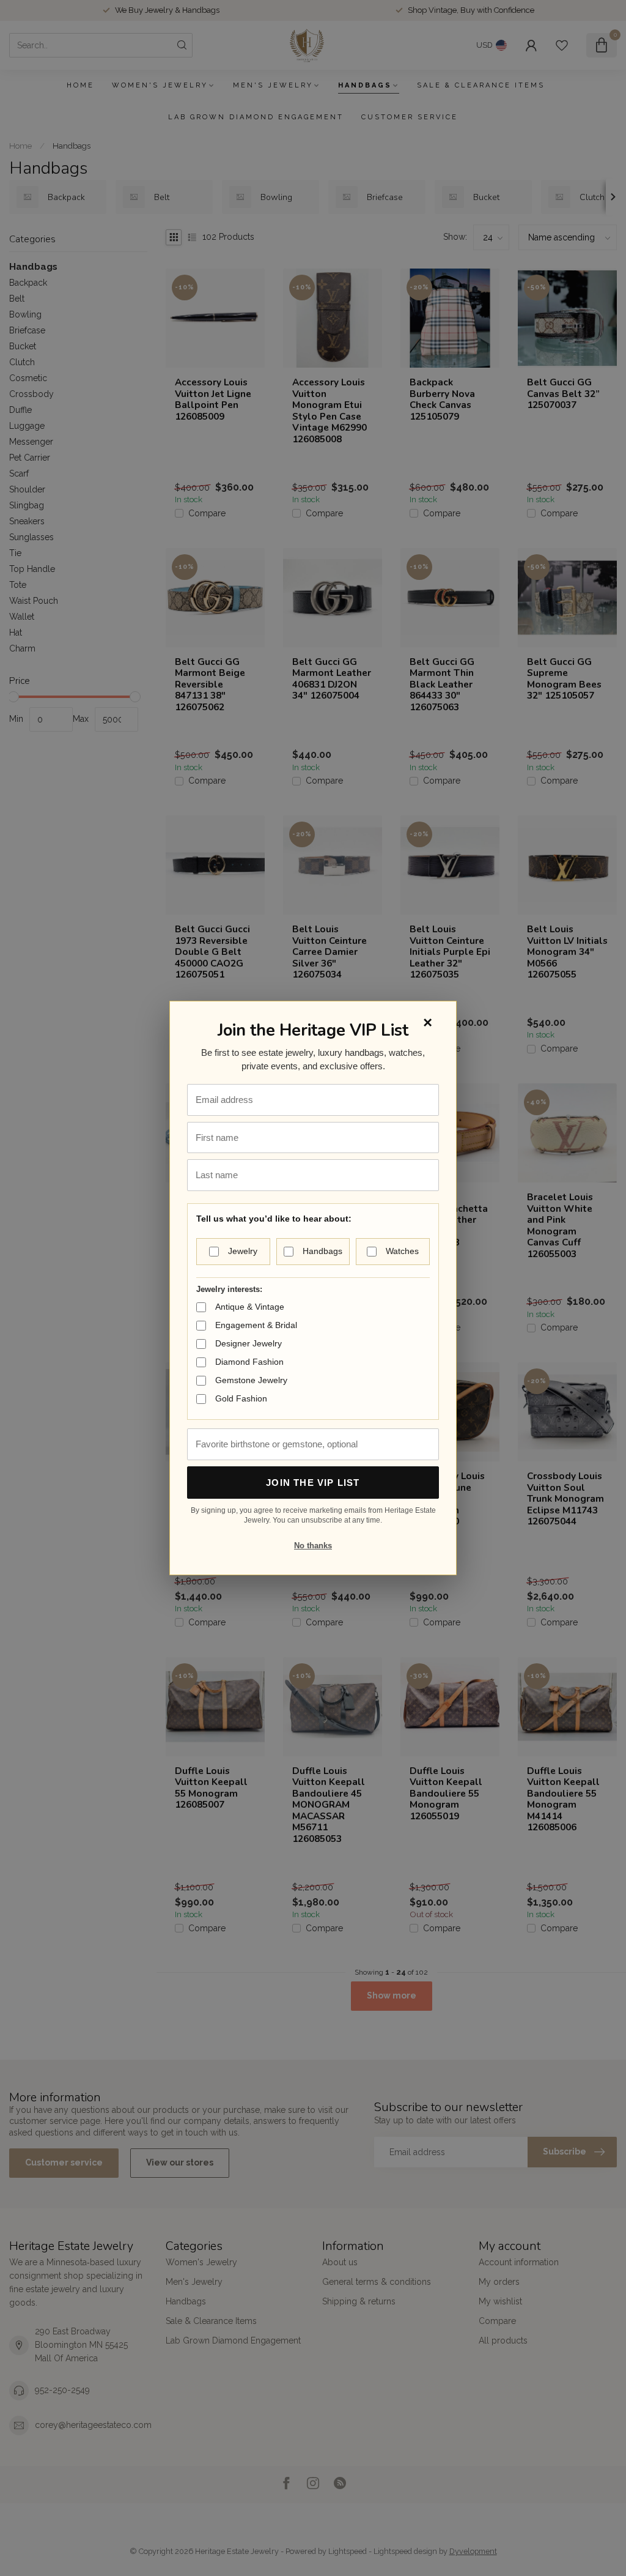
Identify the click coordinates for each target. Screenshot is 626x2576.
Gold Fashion (241, 1398)
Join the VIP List (313, 1483)
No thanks (313, 1546)
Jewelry (243, 1251)
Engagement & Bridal (256, 1325)
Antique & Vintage (250, 1307)
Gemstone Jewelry (251, 1380)
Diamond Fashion (249, 1362)
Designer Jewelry (249, 1343)
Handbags (322, 1251)
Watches (402, 1251)
